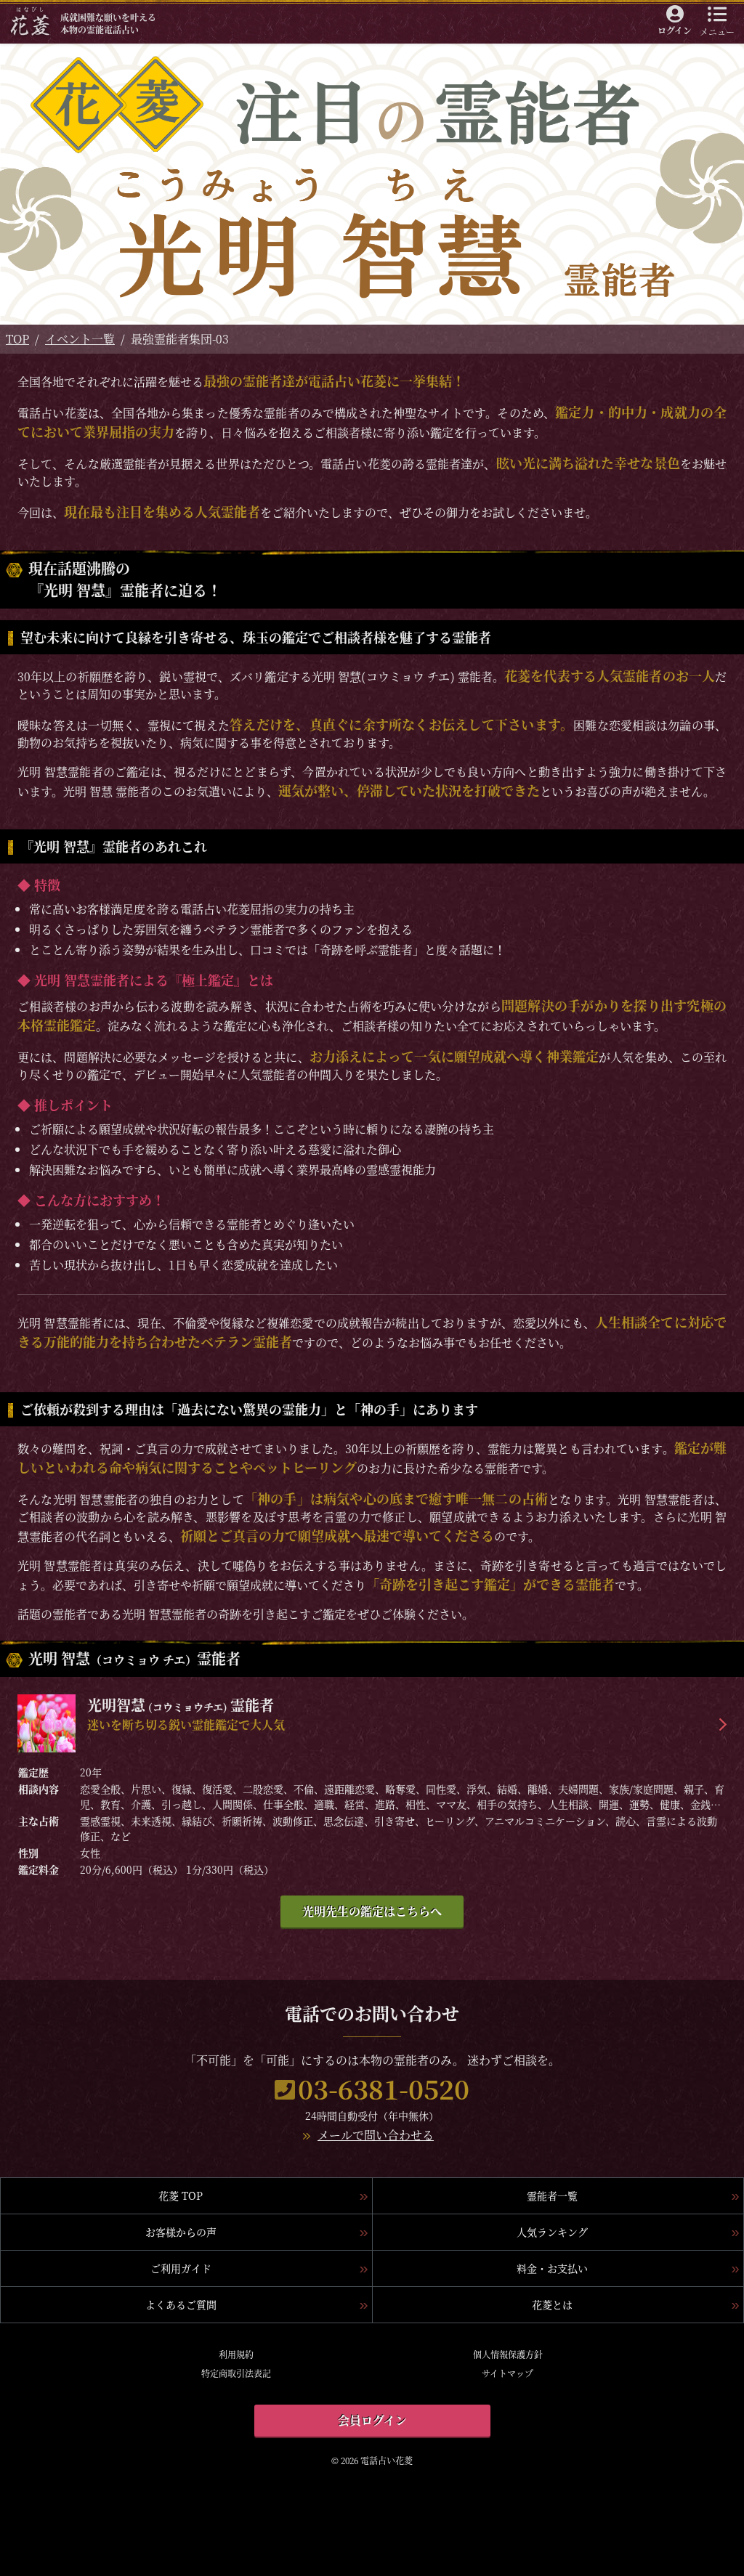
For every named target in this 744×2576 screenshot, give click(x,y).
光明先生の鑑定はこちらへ (372, 1911)
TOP (17, 339)
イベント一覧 (80, 339)
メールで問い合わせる (376, 2135)
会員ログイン (372, 2420)
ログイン (675, 30)
